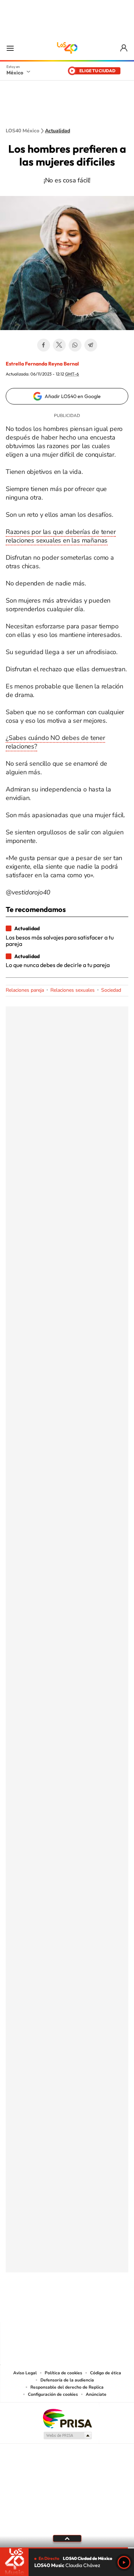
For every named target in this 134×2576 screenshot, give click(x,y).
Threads (103, 2308)
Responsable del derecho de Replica (67, 2387)
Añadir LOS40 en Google (73, 396)
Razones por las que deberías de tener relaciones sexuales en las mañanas (61, 536)
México (15, 73)
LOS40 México (67, 48)
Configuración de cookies (53, 2394)
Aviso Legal (25, 2373)
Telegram (91, 345)
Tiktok (31, 2308)
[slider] (67, 2548)
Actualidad (58, 131)
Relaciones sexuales (73, 990)
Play (124, 2562)
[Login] (124, 48)
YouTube (46, 2308)
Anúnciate (96, 2394)
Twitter (59, 345)
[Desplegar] (67, 2538)
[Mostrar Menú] (10, 48)
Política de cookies (63, 2373)
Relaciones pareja (25, 990)
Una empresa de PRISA (67, 2418)
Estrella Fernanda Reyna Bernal (42, 364)
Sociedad (111, 990)
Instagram (60, 2308)
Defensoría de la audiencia (67, 2380)
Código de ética (106, 2373)
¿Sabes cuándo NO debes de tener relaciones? (55, 742)
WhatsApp (75, 345)
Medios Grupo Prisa (67, 2435)
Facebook (44, 345)
